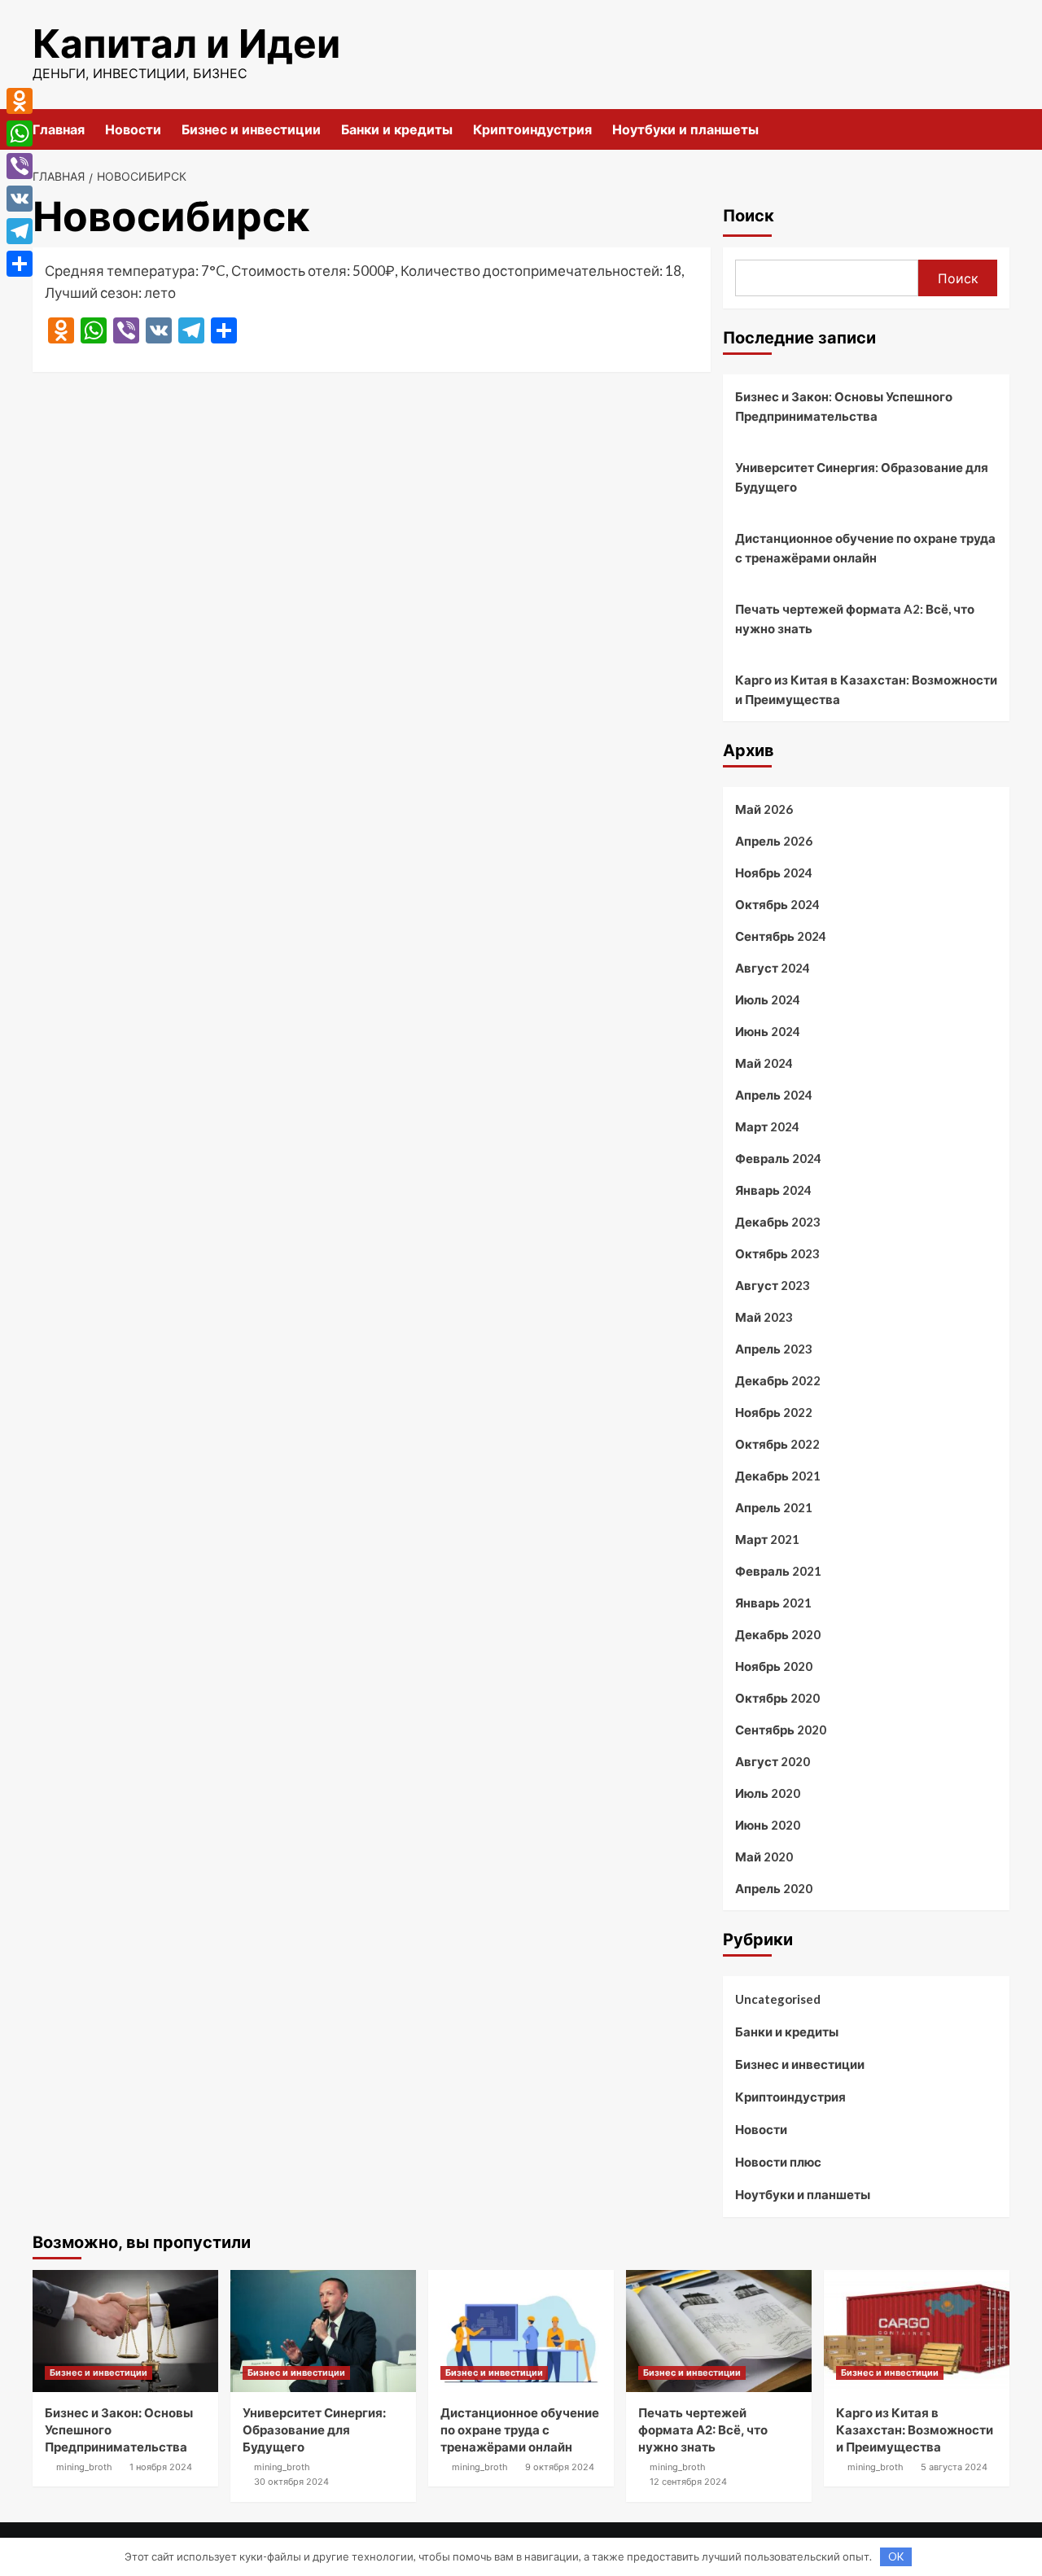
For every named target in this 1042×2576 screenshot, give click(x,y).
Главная (59, 129)
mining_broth (84, 2467)
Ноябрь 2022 (774, 1412)
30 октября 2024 (291, 2482)
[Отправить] (20, 264)
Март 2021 (767, 1539)
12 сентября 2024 (688, 2482)
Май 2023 (764, 1317)
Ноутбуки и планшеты (685, 129)
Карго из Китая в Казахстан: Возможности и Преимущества (866, 689)
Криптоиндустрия (532, 129)
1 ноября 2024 (161, 2467)
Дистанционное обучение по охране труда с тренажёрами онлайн (865, 548)
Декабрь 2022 (778, 1380)
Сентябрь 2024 (781, 936)
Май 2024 (764, 1063)
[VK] (20, 199)
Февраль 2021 (778, 1571)
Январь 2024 (773, 1190)
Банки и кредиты (397, 129)
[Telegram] (20, 231)
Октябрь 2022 (777, 1444)
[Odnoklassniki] (20, 101)
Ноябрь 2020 (774, 1666)
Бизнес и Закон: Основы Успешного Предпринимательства (844, 406)
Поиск (749, 216)
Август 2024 (773, 968)
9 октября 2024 (560, 2467)
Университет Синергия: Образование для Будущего (862, 477)
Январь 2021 (773, 1603)
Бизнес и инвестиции (251, 129)
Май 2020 (764, 1857)
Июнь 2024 (768, 1031)
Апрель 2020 (774, 1888)
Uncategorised (778, 1999)
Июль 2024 (768, 999)
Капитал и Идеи (186, 44)
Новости (133, 129)
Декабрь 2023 (778, 1222)
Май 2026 (764, 809)
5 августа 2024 (954, 2467)
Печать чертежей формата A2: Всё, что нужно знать (855, 619)
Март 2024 (767, 1126)
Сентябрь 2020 (781, 1730)
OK (896, 2556)
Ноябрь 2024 (774, 873)
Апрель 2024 (774, 1095)
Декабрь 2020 (778, 1634)
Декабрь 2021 (778, 1476)
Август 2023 (773, 1285)
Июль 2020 (768, 1793)
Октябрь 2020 (777, 1698)
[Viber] (20, 166)
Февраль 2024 (778, 1158)
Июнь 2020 (768, 1825)
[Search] (999, 129)
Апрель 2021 (774, 1507)
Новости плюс (778, 2162)
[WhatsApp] (20, 133)
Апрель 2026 (774, 841)
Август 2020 (773, 1761)
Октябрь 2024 (777, 904)
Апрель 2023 (774, 1349)
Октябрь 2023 (777, 1253)
